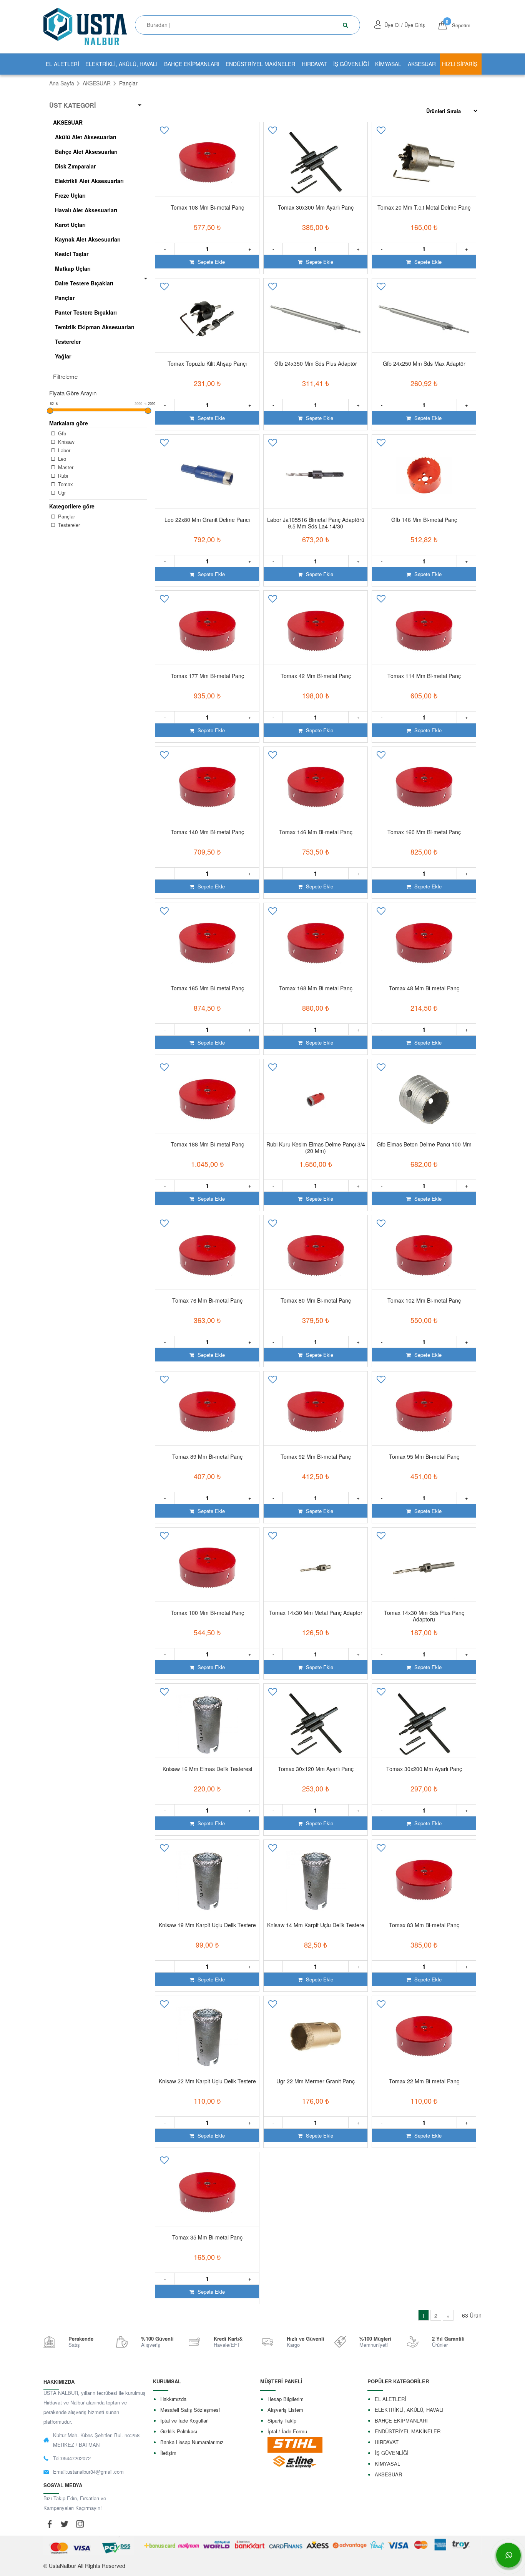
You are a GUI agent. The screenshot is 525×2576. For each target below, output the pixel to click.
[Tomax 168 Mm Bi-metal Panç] (316, 943)
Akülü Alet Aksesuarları (86, 137)
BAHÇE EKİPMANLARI (192, 64)
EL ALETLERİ (62, 64)
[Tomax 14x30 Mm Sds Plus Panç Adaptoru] (424, 1568)
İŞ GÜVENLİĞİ (351, 64)
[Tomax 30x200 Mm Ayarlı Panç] (424, 1724)
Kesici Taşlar (72, 254)
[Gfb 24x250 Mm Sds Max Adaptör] (424, 319)
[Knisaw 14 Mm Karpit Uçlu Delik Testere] (316, 1880)
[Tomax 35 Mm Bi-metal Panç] (207, 2193)
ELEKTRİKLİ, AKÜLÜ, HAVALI (121, 64)
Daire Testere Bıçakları (84, 283)
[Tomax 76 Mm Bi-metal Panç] (207, 1256)
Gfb (61, 434)
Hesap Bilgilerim (286, 2399)
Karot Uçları (70, 225)
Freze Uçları (70, 195)
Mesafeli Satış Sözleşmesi (190, 2410)
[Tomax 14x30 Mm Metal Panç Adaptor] (316, 1568)
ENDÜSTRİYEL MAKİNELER (260, 64)
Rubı (62, 476)
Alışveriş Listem (285, 2410)
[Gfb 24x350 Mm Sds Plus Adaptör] (316, 319)
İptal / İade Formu (287, 2431)
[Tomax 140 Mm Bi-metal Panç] (207, 787)
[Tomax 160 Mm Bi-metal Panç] (424, 787)
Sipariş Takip (282, 2420)
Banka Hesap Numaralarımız (192, 2442)
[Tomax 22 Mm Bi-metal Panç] (424, 2036)
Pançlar (65, 298)
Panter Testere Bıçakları (86, 312)
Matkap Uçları (73, 268)
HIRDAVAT (314, 64)
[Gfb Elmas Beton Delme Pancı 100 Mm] (424, 1100)
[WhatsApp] (508, 2555)
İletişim (168, 2453)
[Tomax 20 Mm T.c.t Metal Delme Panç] (424, 163)
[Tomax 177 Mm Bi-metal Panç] (207, 631)
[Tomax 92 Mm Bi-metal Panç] (316, 1412)
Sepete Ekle (210, 262)
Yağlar (63, 356)
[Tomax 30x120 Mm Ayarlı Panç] (316, 1724)
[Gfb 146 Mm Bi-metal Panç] (424, 475)
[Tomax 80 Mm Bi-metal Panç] (316, 1256)
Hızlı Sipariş (460, 64)
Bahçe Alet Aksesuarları (86, 152)
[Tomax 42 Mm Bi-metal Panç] (316, 631)
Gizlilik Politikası (179, 2431)
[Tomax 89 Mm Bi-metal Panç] (207, 1412)
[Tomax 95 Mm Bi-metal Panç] (424, 1412)
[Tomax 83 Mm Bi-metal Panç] (424, 1880)
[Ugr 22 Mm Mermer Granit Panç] (316, 2036)
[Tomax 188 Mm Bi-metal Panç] (207, 1100)
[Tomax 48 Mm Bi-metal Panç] (424, 943)
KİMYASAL (388, 64)
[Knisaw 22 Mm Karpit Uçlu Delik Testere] (207, 2036)
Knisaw (65, 442)
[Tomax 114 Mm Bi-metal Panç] (424, 631)
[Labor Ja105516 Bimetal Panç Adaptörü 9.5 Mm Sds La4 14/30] (316, 475)
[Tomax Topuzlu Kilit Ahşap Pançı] (207, 319)
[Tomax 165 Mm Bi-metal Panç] (207, 943)
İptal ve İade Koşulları (184, 2420)
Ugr (61, 493)
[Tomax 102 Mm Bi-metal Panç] (424, 1256)
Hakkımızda (173, 2399)
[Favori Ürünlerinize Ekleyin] (165, 133)
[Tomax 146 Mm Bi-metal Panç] (316, 787)
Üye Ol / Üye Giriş (405, 25)
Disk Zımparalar (75, 166)
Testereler (68, 342)
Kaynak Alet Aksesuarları (88, 239)
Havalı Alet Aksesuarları (86, 210)
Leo (61, 459)
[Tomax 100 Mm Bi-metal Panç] (207, 1568)
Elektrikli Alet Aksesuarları (89, 181)
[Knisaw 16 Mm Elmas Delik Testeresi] (207, 1724)
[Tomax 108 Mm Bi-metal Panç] (207, 163)
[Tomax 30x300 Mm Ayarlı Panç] (316, 163)
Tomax (65, 484)
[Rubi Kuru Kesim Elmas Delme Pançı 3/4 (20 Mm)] (316, 1100)
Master (65, 467)
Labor (63, 451)
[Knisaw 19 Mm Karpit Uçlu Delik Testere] (207, 1880)
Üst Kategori (72, 105)
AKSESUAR (422, 64)
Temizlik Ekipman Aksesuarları (95, 327)
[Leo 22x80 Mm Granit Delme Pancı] (207, 475)
